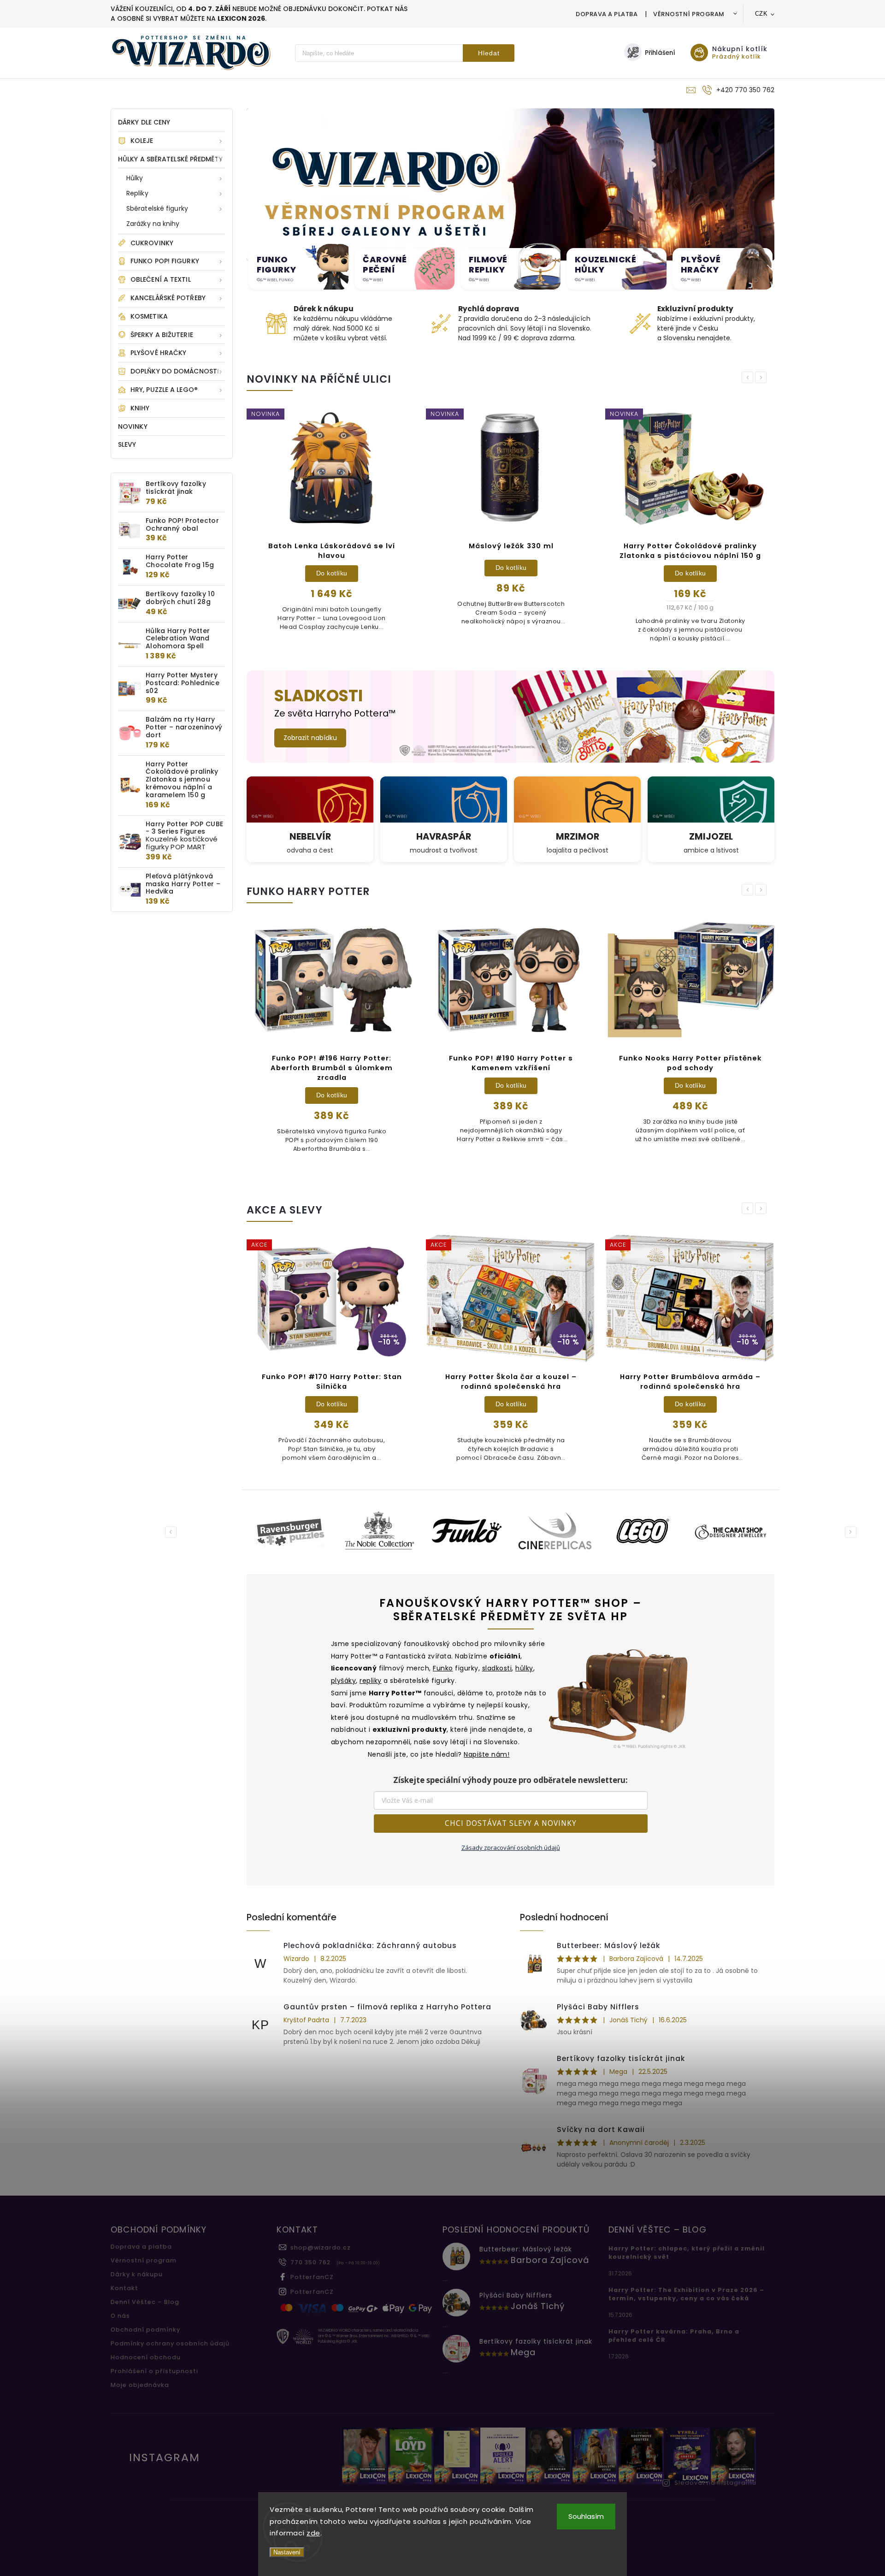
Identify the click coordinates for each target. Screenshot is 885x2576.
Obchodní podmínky (145, 2330)
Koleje (142, 141)
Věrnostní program (689, 14)
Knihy (140, 408)
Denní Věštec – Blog (145, 2302)
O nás (120, 2316)
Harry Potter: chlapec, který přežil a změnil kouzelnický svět (687, 2253)
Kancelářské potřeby (168, 298)
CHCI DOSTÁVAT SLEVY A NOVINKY (511, 1823)
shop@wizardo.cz (321, 2247)
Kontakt (124, 2288)
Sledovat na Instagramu (715, 2483)
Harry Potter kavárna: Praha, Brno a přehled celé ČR (674, 2336)
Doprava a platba (607, 14)
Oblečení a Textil (161, 279)
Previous (749, 377)
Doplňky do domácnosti (175, 371)
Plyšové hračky (158, 353)
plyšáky (344, 1681)
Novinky (133, 426)
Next (762, 377)
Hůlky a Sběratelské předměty (170, 159)
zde (313, 2533)
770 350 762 (310, 2262)
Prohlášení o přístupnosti (154, 2371)
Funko (443, 1668)
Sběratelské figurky (157, 208)
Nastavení (287, 2552)
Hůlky (135, 178)
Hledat (489, 53)
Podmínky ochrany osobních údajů (170, 2343)
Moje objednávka (140, 2385)
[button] (258, 184)
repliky (371, 1681)
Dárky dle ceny (144, 122)
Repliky (137, 193)
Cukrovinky (152, 243)
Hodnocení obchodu (146, 2357)
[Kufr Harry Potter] (619, 1696)
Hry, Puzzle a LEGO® (164, 390)
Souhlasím (586, 2516)
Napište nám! (487, 1754)
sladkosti (497, 1668)
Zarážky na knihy (153, 224)
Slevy (127, 444)
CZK (761, 14)
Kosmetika (149, 316)
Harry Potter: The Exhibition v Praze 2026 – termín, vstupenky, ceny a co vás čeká (686, 2294)
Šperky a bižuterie (162, 335)
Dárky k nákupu (137, 2274)
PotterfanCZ (312, 2277)
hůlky (524, 1668)
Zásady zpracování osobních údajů (511, 1848)
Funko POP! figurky (165, 261)
